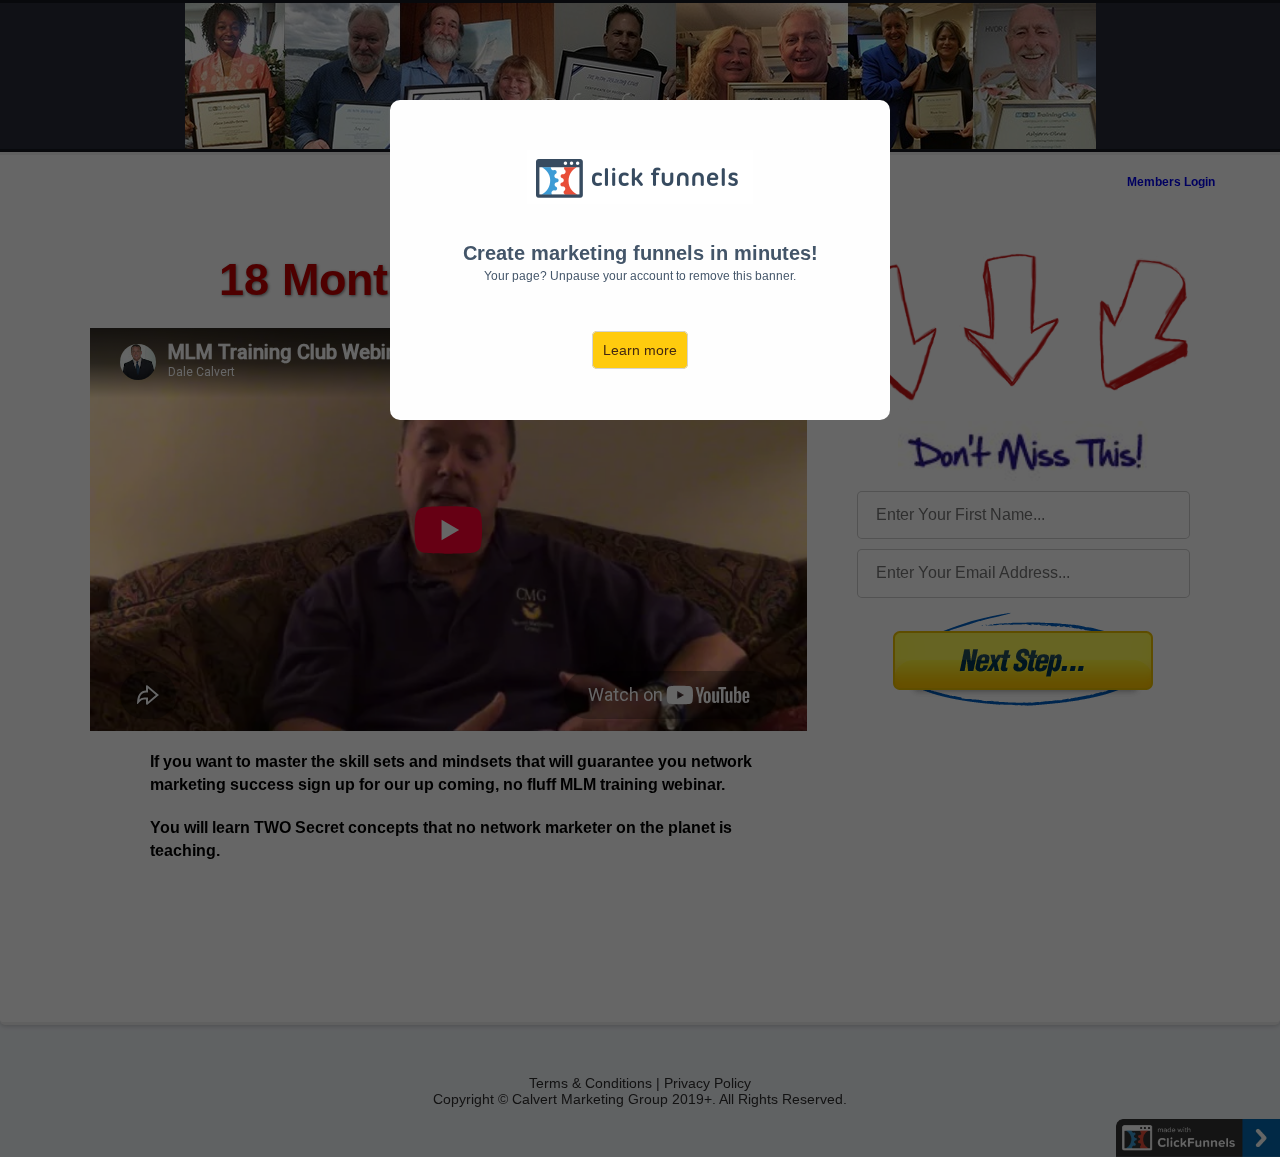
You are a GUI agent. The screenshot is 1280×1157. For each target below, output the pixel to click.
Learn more (640, 350)
